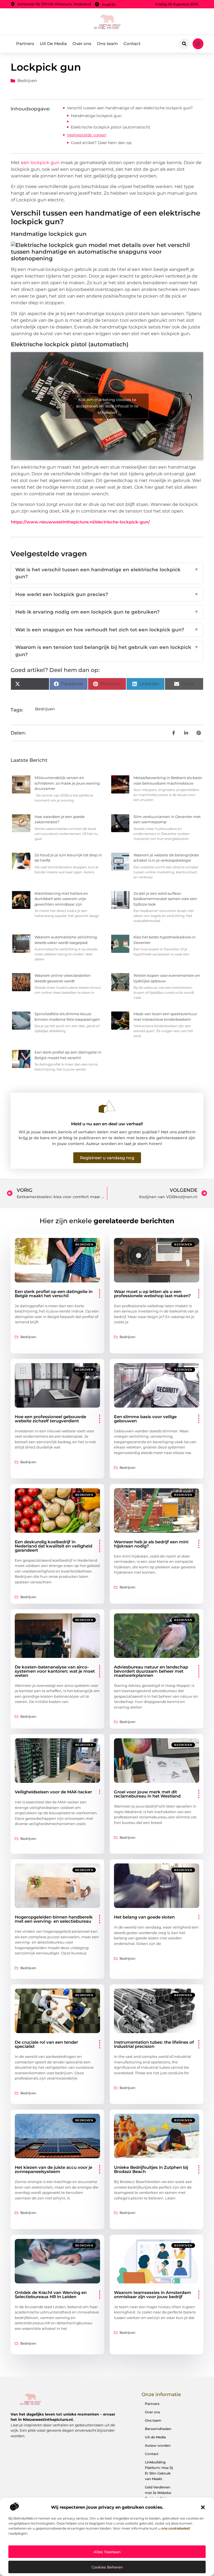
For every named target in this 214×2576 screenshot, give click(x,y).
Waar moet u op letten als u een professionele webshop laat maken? (152, 1294)
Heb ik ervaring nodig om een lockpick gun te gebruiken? (107, 612)
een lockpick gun (40, 163)
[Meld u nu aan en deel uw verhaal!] (107, 1107)
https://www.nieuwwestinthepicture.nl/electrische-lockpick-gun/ (80, 522)
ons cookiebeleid (176, 2528)
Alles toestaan (107, 2552)
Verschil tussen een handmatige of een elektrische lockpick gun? (130, 108)
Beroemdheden (158, 2429)
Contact (132, 44)
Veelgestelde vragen (87, 135)
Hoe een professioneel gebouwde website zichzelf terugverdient (50, 1419)
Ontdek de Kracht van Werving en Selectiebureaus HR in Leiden (51, 2295)
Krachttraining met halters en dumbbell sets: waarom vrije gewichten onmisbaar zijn (61, 899)
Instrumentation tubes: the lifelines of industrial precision (154, 2044)
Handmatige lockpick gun (96, 116)
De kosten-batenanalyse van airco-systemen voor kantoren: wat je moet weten (55, 1671)
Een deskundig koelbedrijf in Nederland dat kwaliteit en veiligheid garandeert (53, 1546)
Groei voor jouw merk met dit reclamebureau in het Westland (147, 1794)
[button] (203, 2507)
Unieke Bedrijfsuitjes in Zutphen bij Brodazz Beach (151, 2169)
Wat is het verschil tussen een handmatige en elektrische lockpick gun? (107, 573)
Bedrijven (27, 81)
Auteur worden (158, 2445)
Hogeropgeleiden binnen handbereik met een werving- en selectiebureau (54, 1919)
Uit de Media (155, 2437)
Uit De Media (53, 44)
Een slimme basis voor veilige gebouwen (145, 1419)
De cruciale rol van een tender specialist (46, 2044)
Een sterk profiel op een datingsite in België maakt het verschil (54, 1294)
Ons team (107, 44)
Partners (25, 44)
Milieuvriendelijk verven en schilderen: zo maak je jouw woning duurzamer (67, 783)
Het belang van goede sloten (144, 1917)
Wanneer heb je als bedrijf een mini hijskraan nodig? (151, 1544)
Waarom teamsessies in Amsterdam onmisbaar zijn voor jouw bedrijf (153, 2295)
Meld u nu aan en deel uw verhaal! (107, 1124)
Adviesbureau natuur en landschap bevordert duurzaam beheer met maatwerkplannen (151, 1671)
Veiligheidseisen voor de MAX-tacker (53, 1792)
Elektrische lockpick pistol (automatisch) (110, 127)
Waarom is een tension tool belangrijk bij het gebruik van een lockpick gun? (107, 651)
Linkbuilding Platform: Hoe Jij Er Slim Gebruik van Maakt (159, 2470)
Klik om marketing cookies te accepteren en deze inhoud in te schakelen (107, 406)
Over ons (82, 44)
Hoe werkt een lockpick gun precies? (107, 594)
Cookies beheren (107, 2567)
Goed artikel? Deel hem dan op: (101, 143)
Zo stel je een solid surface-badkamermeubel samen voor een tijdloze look (165, 899)
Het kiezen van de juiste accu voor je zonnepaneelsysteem (53, 2169)
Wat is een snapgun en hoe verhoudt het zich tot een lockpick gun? (107, 630)
